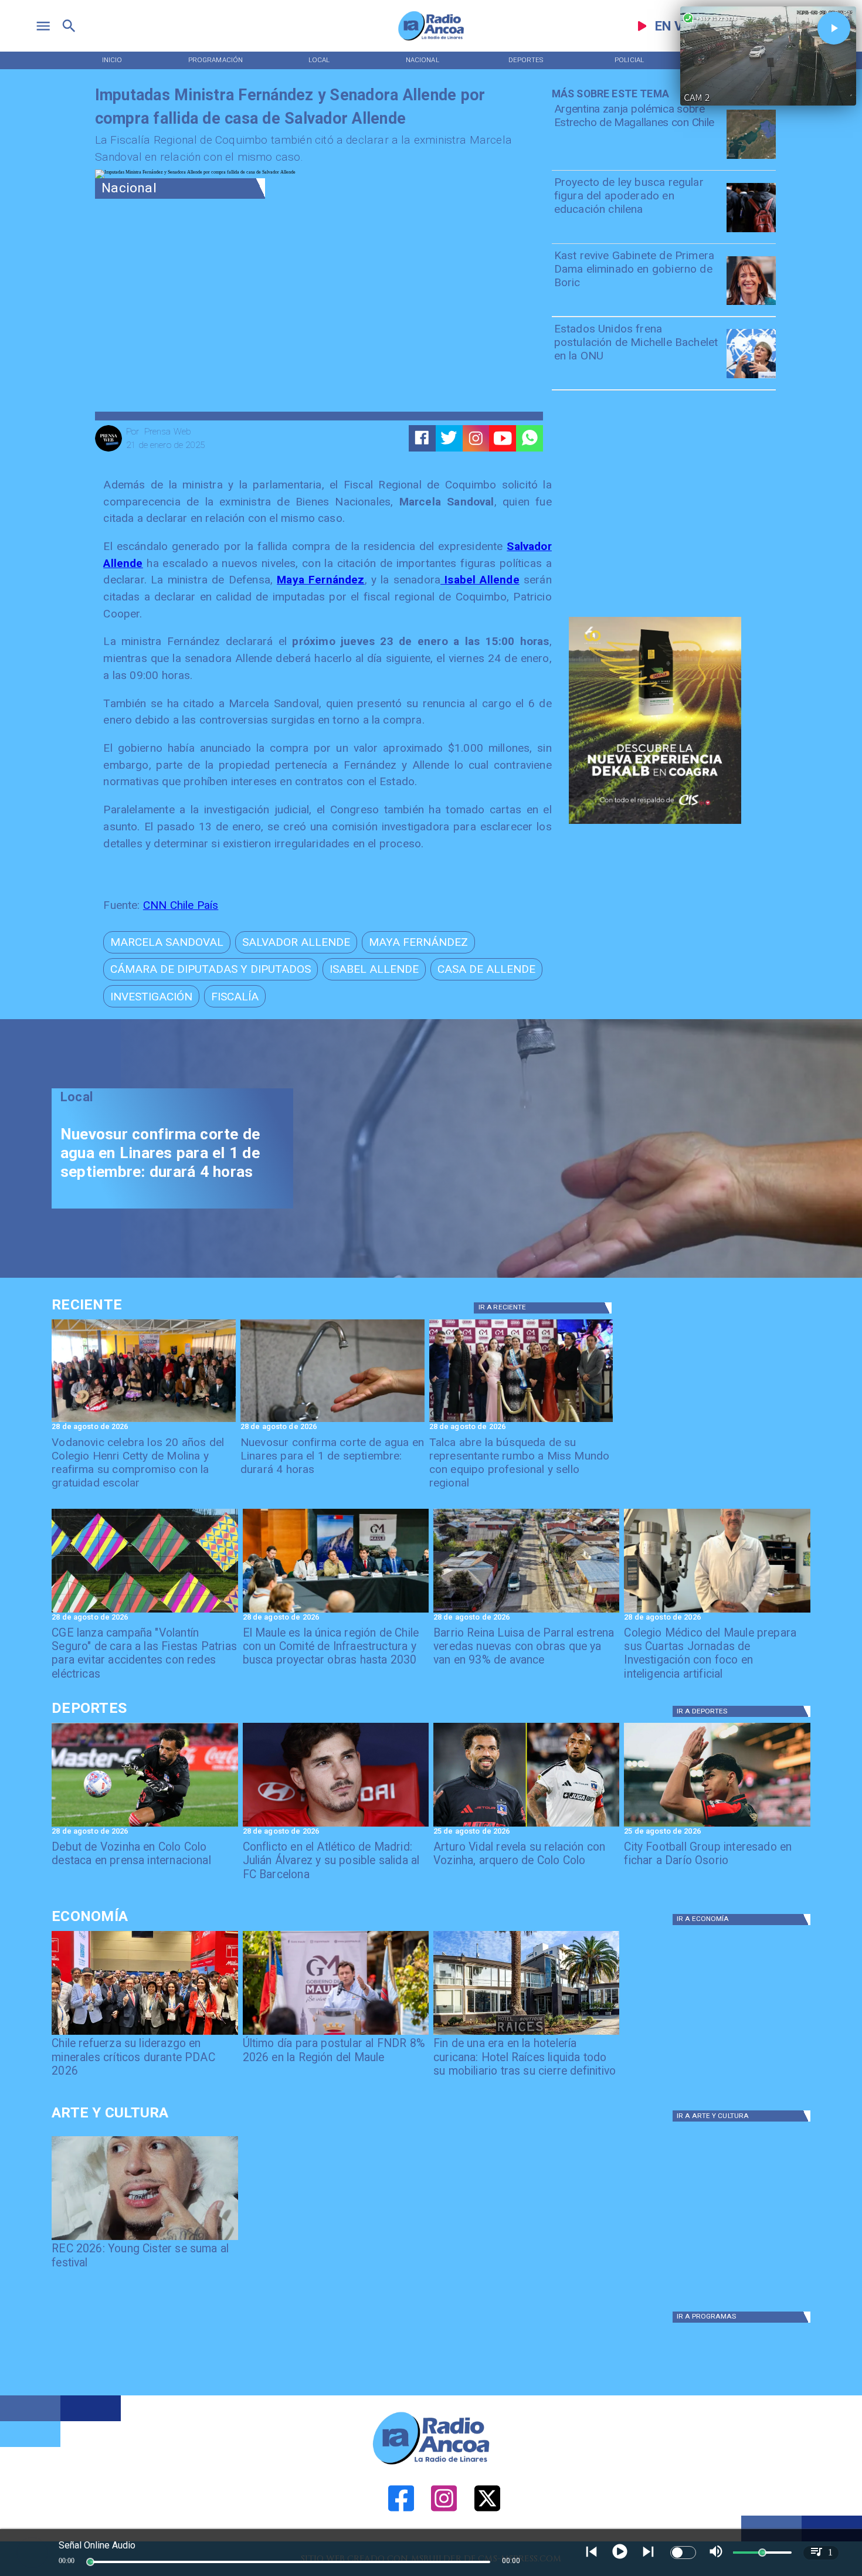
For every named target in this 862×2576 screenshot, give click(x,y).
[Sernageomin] (145, 2034)
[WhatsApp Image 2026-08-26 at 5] (521, 1421)
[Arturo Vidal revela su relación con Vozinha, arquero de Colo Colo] (526, 1826)
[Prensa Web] (108, 450)
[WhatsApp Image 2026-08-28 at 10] (526, 1612)
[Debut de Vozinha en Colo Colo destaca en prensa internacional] (145, 1826)
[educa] (751, 232)
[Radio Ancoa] (431, 40)
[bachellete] (751, 378)
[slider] (90, 2562)
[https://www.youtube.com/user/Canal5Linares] (503, 438)
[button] (167, 942)
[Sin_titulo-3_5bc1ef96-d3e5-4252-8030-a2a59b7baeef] (145, 1612)
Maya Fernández (320, 580)
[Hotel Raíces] (526, 2034)
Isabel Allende (480, 580)
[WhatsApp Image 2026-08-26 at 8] (144, 1421)
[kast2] (751, 304)
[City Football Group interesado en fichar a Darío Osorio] (717, 1826)
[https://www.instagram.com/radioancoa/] (476, 438)
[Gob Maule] (336, 2034)
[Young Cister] (145, 2239)
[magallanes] (751, 158)
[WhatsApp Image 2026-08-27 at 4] (717, 1612)
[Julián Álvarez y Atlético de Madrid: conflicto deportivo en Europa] (336, 1826)
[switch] (683, 2553)
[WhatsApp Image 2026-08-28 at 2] (336, 1612)
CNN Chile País (181, 905)
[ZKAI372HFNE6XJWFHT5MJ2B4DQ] (332, 1421)
